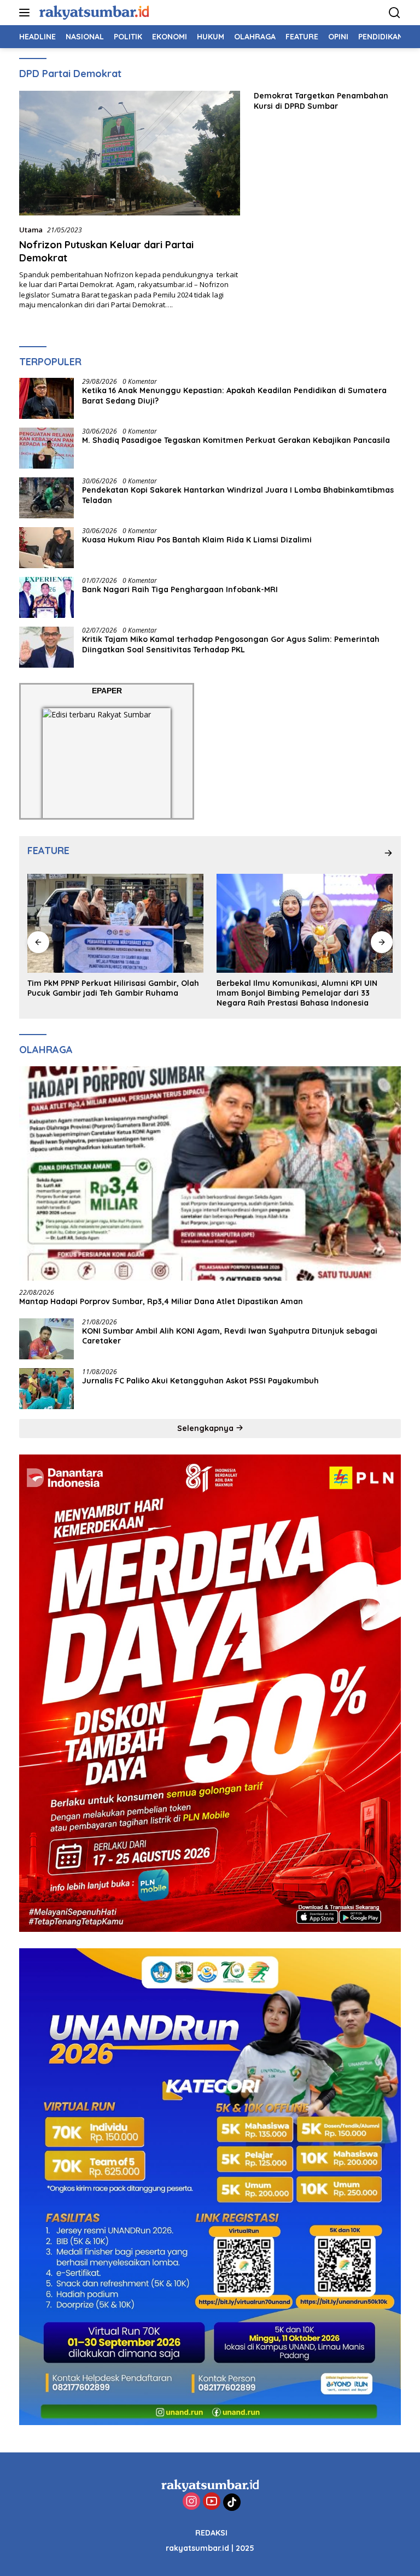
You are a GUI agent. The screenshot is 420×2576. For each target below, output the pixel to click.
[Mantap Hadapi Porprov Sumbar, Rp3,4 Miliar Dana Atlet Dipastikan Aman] (210, 1174)
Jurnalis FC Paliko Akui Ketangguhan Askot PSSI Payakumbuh (203, 1381)
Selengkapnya (206, 1428)
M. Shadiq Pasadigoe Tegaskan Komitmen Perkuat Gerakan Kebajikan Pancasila (236, 440)
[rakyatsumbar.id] (93, 12)
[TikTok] (232, 2502)
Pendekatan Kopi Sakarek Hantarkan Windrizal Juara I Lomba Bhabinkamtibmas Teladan (238, 495)
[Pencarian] (395, 13)
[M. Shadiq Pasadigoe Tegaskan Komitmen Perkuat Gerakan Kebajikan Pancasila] (46, 448)
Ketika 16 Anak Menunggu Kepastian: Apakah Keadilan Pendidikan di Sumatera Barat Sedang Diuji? (234, 395)
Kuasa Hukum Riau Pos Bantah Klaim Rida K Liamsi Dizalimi (197, 540)
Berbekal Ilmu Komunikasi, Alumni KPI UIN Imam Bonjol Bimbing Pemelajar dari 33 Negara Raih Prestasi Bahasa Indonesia (108, 993)
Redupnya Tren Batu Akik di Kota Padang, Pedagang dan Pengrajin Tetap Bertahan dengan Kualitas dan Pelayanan (297, 993)
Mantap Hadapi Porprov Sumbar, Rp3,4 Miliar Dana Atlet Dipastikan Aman (161, 1301)
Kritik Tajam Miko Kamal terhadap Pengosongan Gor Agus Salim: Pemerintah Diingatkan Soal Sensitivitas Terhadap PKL (231, 644)
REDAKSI (211, 2533)
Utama (31, 230)
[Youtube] (212, 2502)
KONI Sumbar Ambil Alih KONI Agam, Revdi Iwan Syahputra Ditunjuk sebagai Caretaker (230, 1336)
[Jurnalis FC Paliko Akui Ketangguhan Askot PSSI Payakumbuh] (46, 1389)
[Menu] (27, 13)
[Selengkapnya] (388, 853)
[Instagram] (191, 2502)
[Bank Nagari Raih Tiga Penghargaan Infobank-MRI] (46, 597)
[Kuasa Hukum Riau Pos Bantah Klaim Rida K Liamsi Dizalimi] (46, 548)
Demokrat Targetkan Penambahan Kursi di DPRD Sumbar (321, 101)
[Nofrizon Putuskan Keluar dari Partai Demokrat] (130, 153)
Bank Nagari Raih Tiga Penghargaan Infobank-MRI (180, 589)
